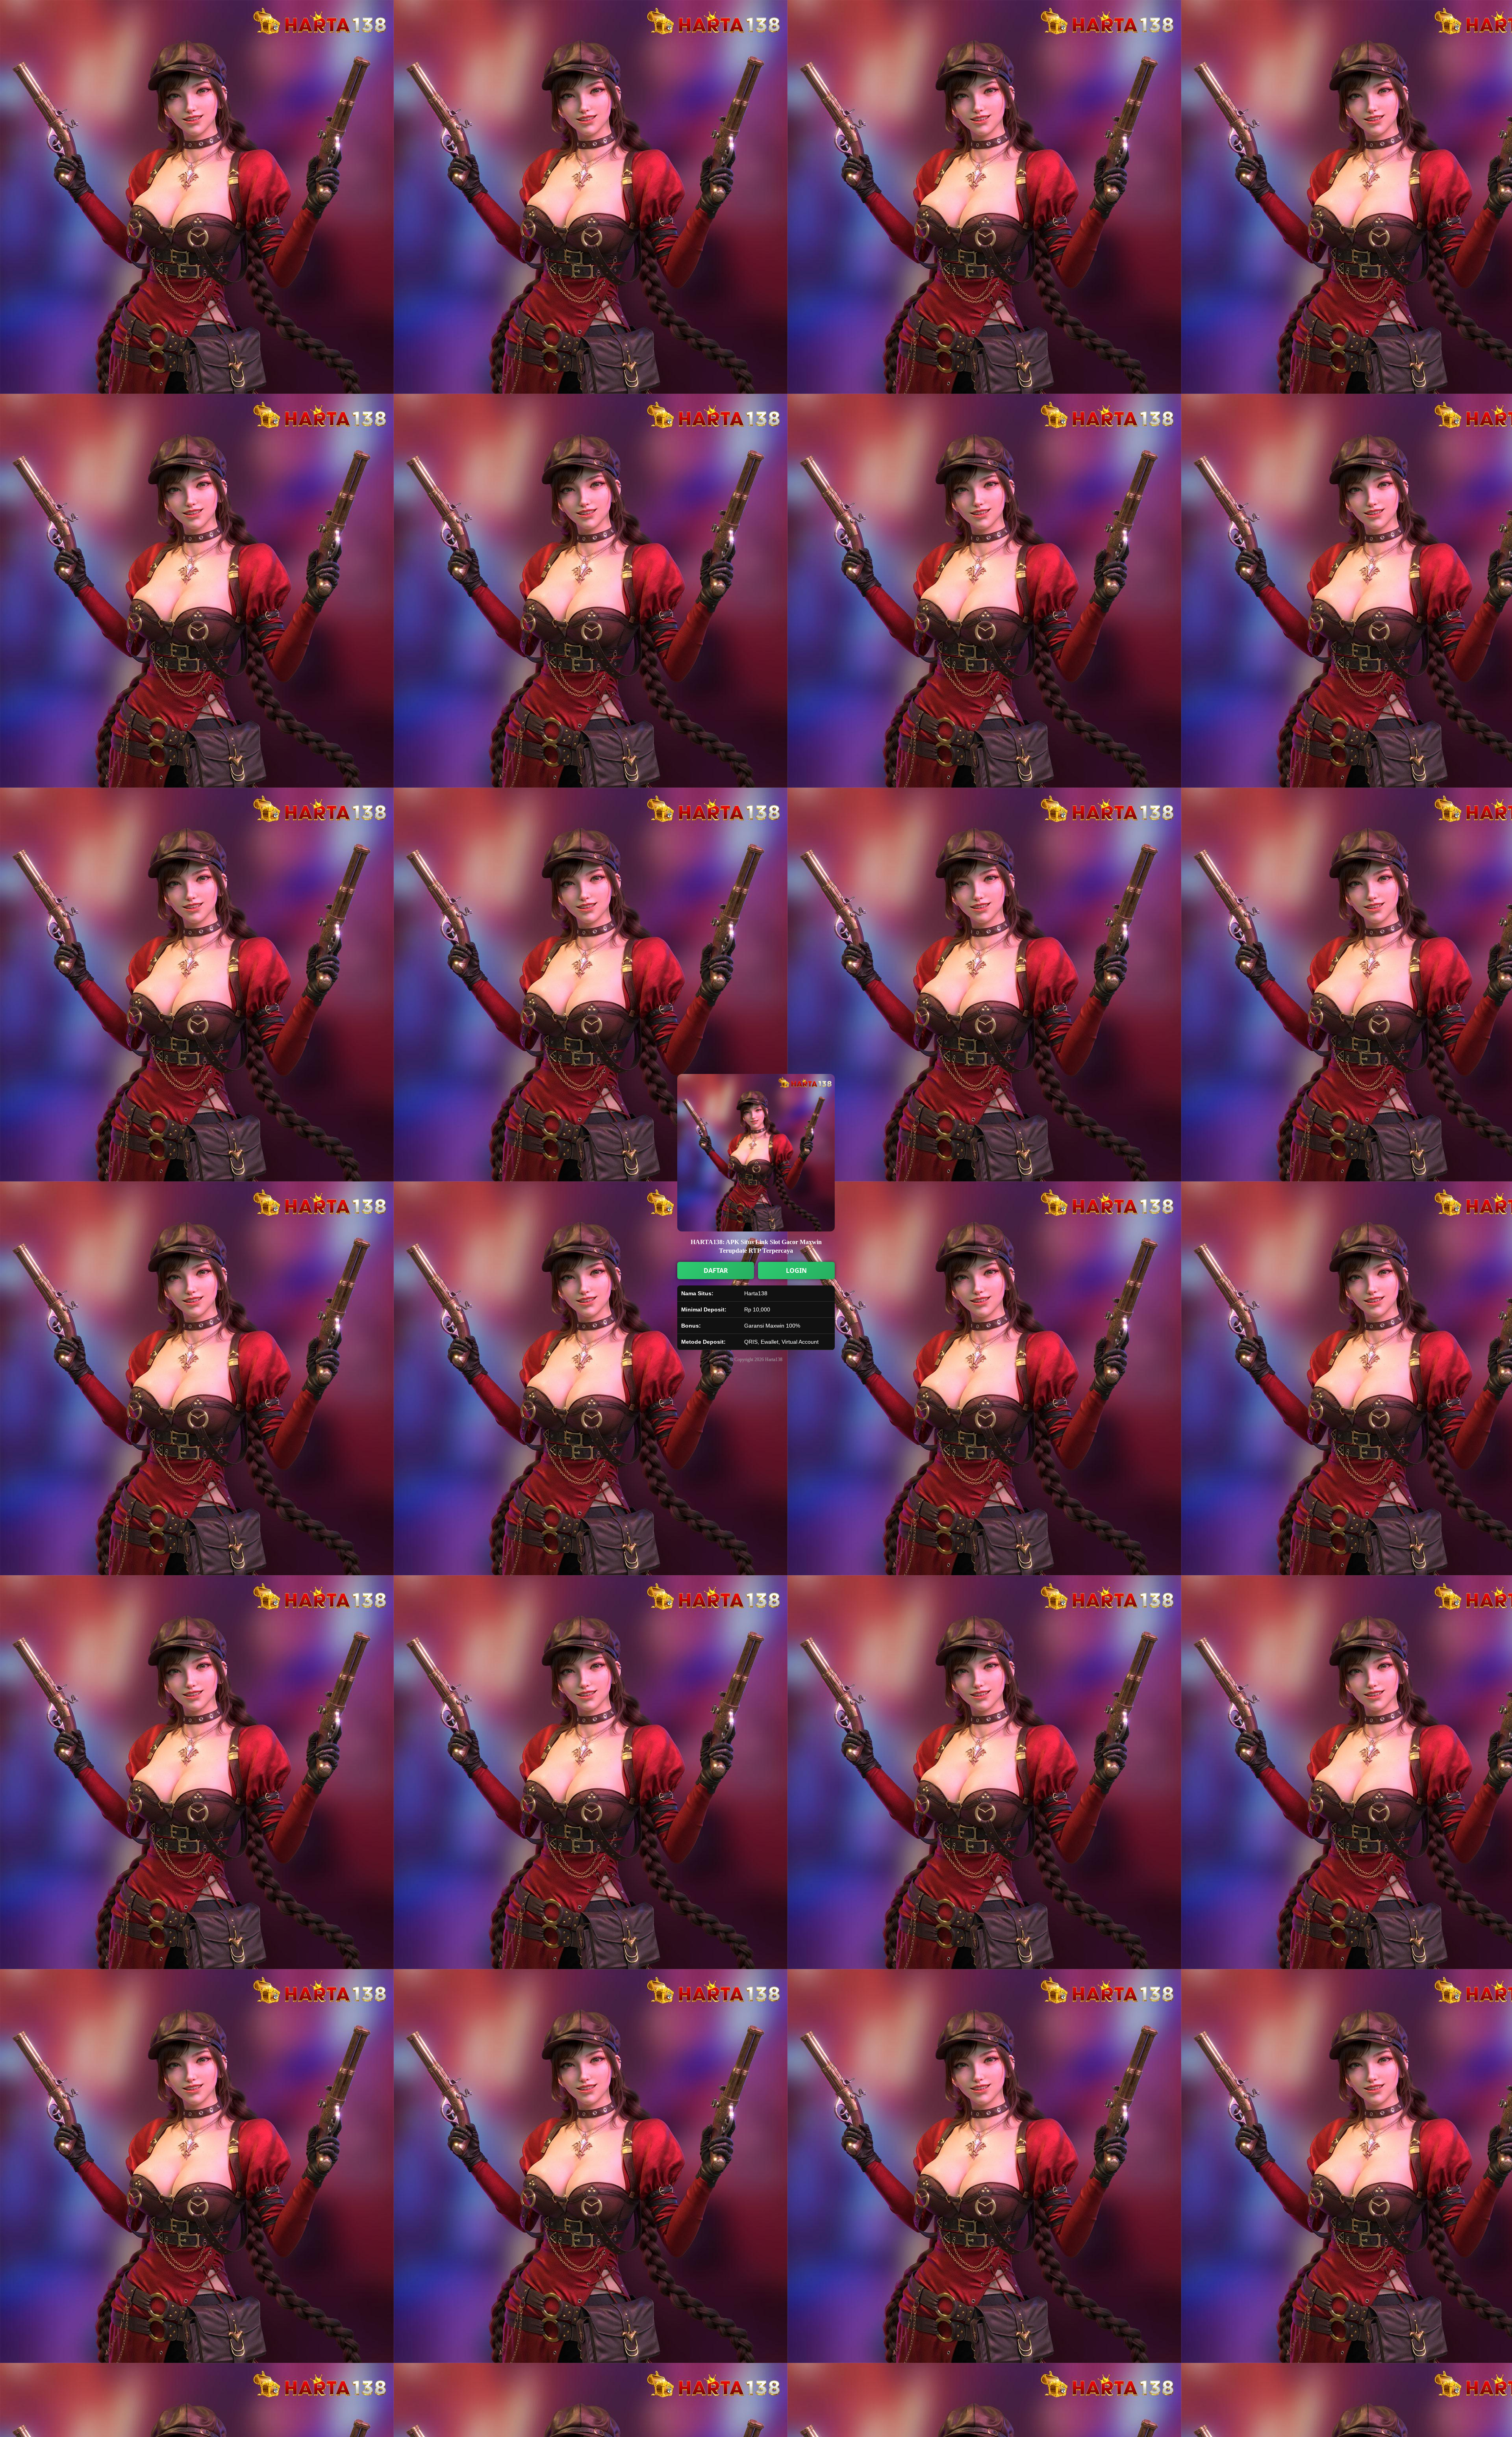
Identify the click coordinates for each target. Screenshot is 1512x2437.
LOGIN (796, 1270)
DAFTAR (716, 1270)
